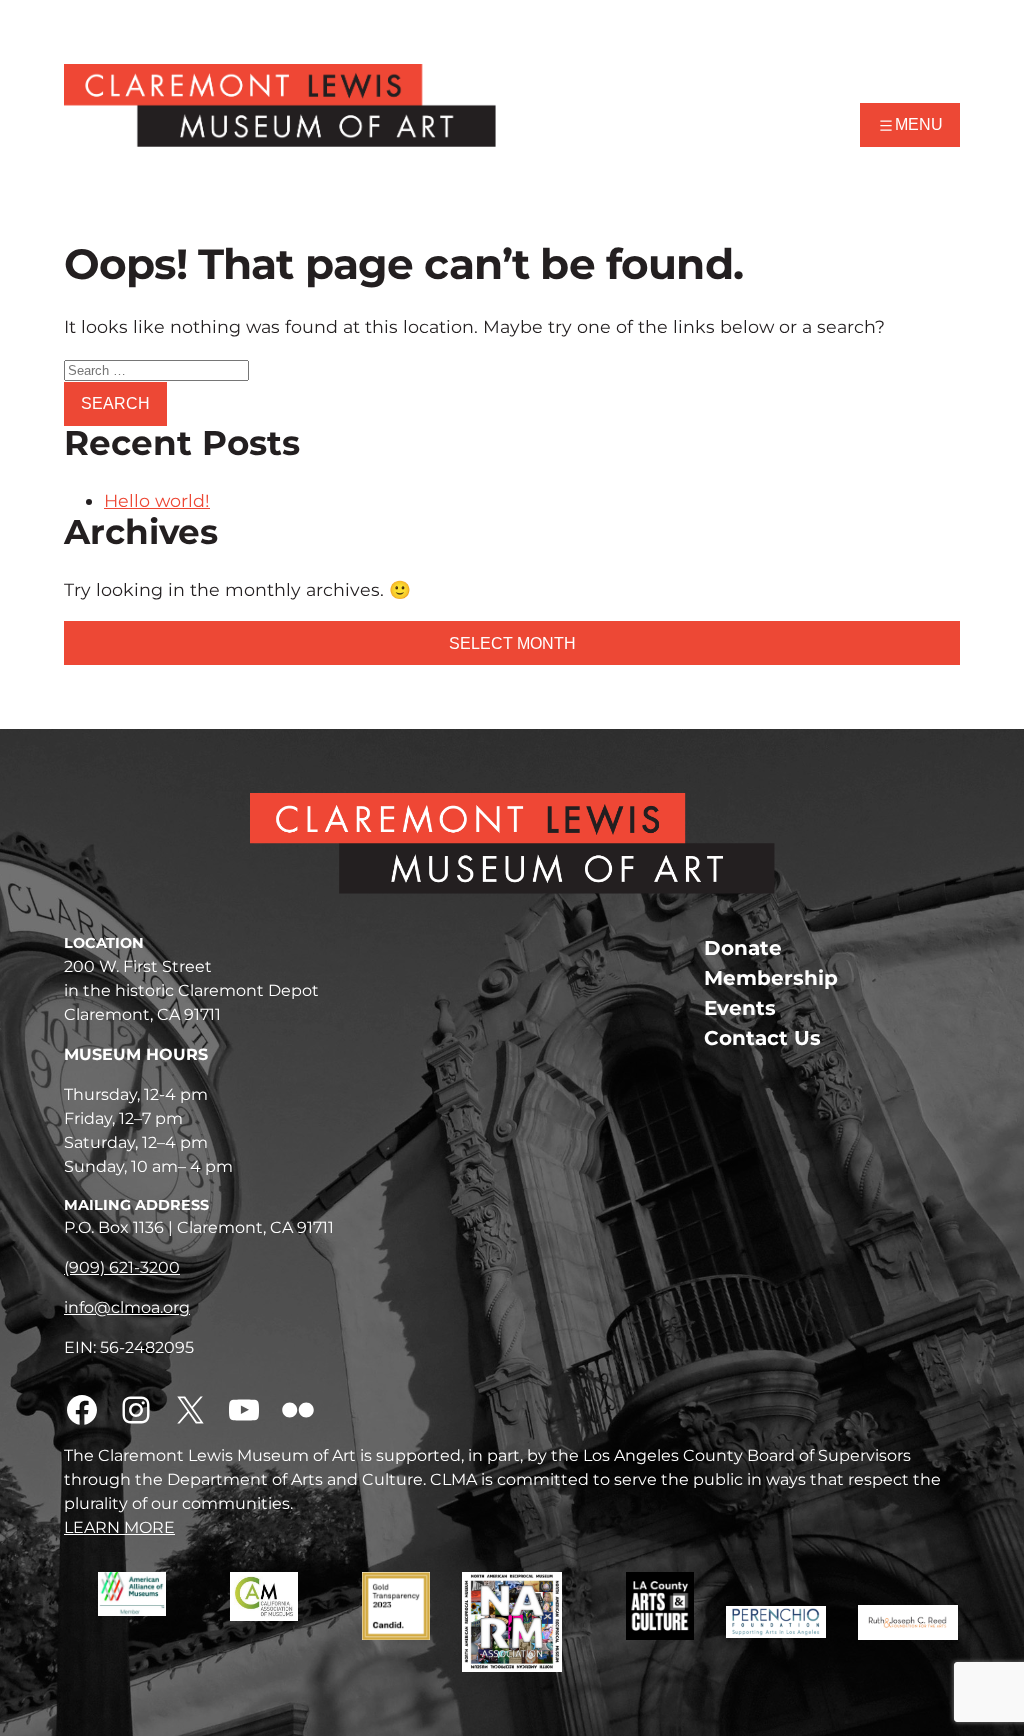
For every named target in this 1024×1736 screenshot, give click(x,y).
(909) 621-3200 (122, 1267)
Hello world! (157, 500)
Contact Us (762, 1038)
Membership (771, 978)
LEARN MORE (119, 1527)
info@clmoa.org (127, 1307)
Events (740, 1008)
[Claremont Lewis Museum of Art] (280, 105)
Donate (743, 948)
